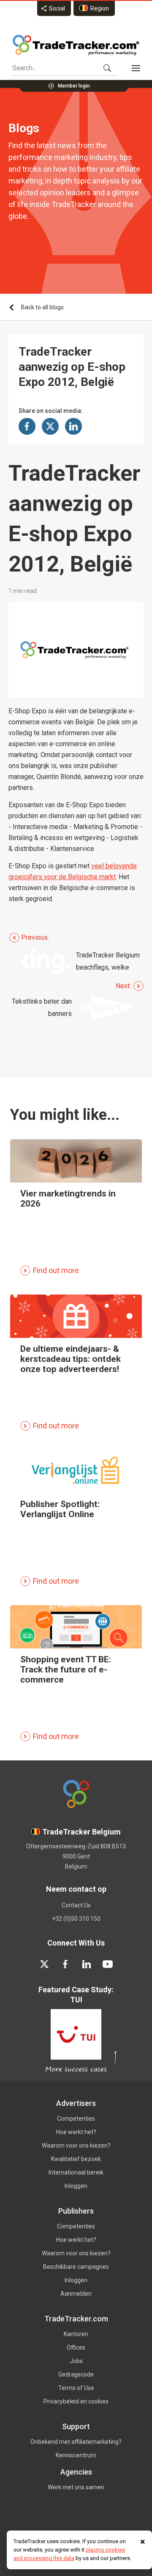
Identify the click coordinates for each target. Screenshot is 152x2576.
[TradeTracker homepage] (76, 45)
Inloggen (76, 2186)
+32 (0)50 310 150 (76, 1919)
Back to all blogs (42, 307)
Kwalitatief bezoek (76, 2159)
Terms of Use (76, 2388)
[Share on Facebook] (27, 426)
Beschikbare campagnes (76, 2267)
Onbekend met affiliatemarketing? (76, 2442)
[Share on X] (50, 426)
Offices (76, 2347)
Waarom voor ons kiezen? (76, 2145)
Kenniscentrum (76, 2455)
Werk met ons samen (76, 2487)
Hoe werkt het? (76, 2132)
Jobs (76, 2361)
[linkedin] (87, 1964)
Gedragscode (76, 2374)
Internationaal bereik (76, 2172)
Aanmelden (76, 2294)
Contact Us (76, 1905)
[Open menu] (136, 68)
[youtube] (108, 1964)
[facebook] (65, 1964)
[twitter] (44, 1964)
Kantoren (76, 2334)
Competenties (76, 2119)
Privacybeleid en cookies (76, 2401)
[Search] (107, 68)
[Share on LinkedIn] (73, 426)
